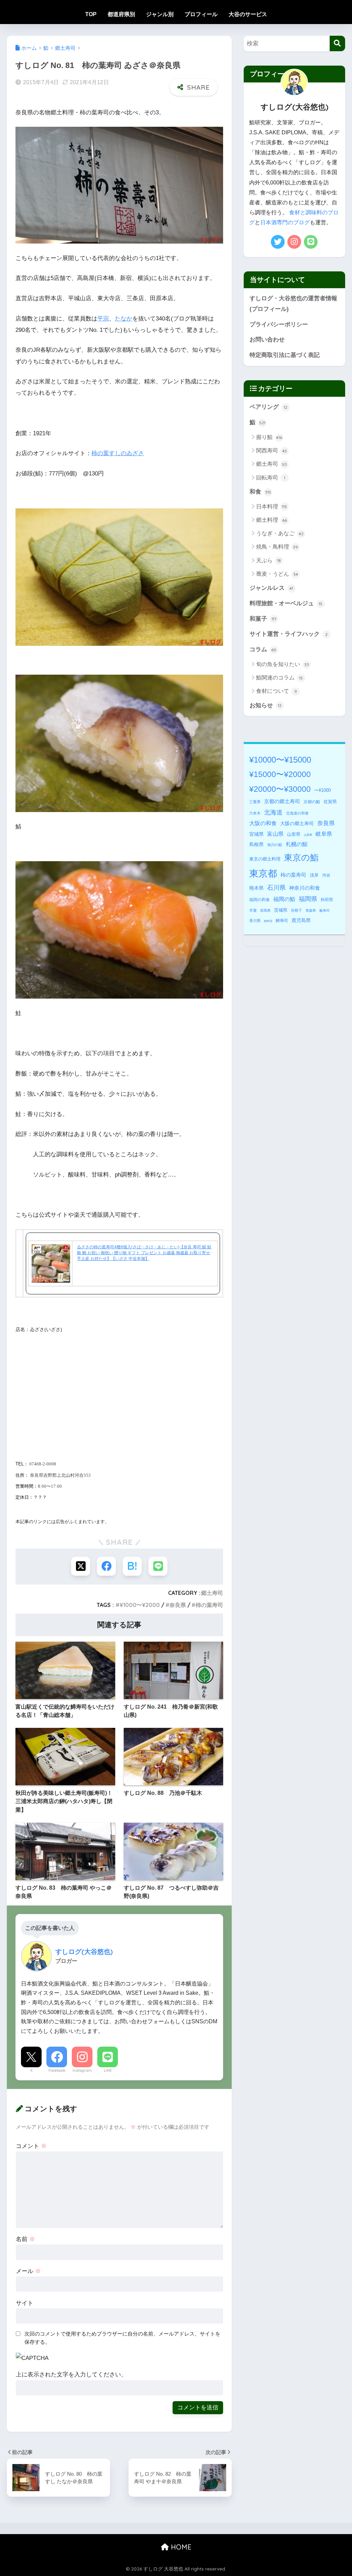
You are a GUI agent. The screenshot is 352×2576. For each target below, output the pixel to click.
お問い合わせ (267, 340)
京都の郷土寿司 (282, 801)
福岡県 (308, 899)
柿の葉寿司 (209, 1605)
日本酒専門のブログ (285, 222)
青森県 (311, 910)
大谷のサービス (248, 14)
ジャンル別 (160, 14)
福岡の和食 (260, 900)
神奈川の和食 (305, 888)
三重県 (255, 802)
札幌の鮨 (297, 844)
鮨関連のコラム (280, 678)
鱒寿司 (282, 921)
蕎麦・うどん (277, 574)
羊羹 (253, 910)
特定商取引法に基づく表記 (285, 355)
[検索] (337, 43)
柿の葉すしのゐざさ (118, 453)
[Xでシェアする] (81, 1566)
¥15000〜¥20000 (280, 774)
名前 (25, 2239)
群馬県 (265, 910)
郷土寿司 (212, 1593)
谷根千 (296, 910)
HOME (180, 2547)
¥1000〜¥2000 (140, 1605)
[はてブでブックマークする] (132, 1566)
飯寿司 (324, 910)
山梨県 (308, 835)
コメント (31, 2146)
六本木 (255, 813)
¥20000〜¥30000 (280, 789)
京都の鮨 (312, 802)
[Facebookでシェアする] (106, 1566)
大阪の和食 (263, 823)
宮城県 (256, 834)
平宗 (103, 319)
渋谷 (326, 875)
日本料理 (272, 507)
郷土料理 (272, 520)
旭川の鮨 (275, 845)
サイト (25, 2303)
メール (28, 2271)
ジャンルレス (272, 588)
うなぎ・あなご (280, 533)
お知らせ (266, 705)
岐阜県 (324, 834)
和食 (260, 492)
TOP (91, 14)
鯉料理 (268, 921)
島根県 (256, 844)
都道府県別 (121, 14)
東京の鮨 (301, 858)
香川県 (255, 921)
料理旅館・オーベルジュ (286, 603)
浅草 (314, 875)
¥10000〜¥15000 (280, 760)
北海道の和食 (297, 813)
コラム (263, 649)
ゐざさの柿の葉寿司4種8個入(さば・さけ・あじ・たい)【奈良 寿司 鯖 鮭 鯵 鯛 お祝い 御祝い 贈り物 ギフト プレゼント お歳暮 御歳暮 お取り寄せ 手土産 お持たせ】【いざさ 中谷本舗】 (144, 1253)
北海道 (273, 812)
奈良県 (178, 1605)
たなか (124, 319)
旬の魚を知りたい (283, 664)
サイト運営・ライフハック (289, 634)
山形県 (294, 834)
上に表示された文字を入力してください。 (71, 2375)
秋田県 (327, 900)
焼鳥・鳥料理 (277, 547)
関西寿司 (272, 451)
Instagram (82, 2070)
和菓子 (263, 619)
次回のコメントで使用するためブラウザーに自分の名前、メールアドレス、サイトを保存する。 (122, 2338)
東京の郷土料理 (265, 859)
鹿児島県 (301, 920)
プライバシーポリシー (279, 324)
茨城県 (281, 910)
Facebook (57, 2070)
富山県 (275, 834)
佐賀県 (330, 802)
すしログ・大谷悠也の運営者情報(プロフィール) (293, 304)
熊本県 (256, 888)
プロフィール (201, 14)
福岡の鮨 (284, 899)
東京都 (263, 874)
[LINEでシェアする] (158, 1566)
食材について (277, 691)
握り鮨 (269, 437)
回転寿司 (271, 478)
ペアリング (269, 407)
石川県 (276, 888)
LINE (108, 2070)
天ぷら (269, 560)
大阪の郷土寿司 (297, 823)
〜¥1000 (322, 790)
